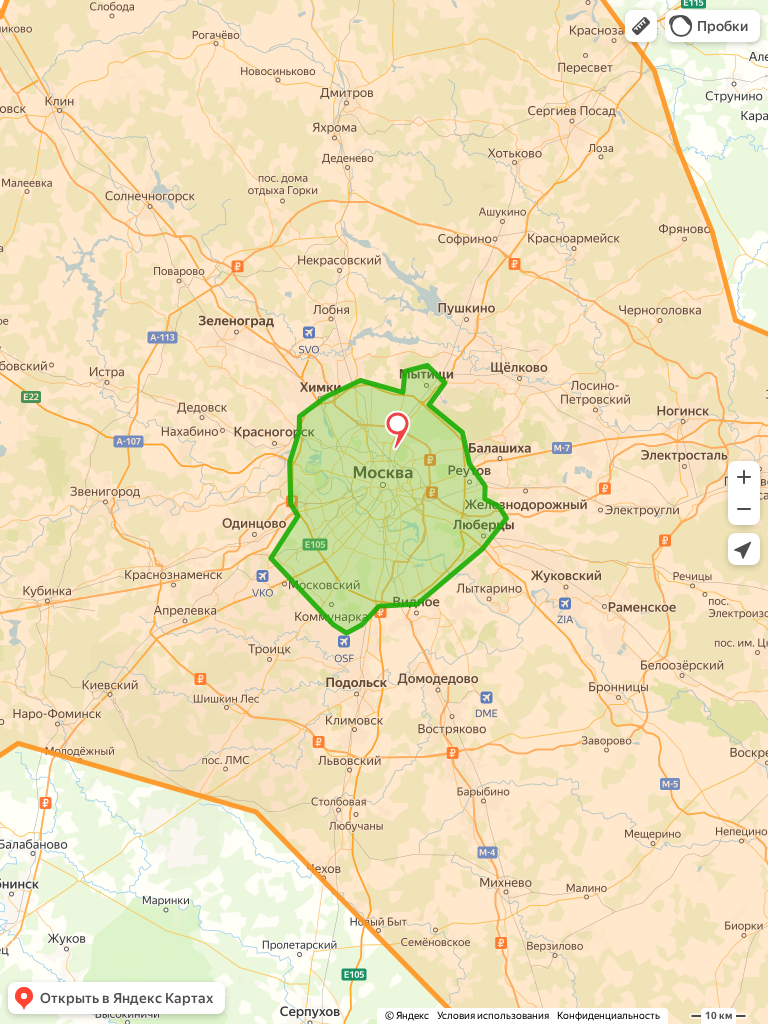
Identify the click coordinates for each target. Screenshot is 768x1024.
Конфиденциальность (608, 1015)
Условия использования (493, 1015)
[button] (641, 26)
